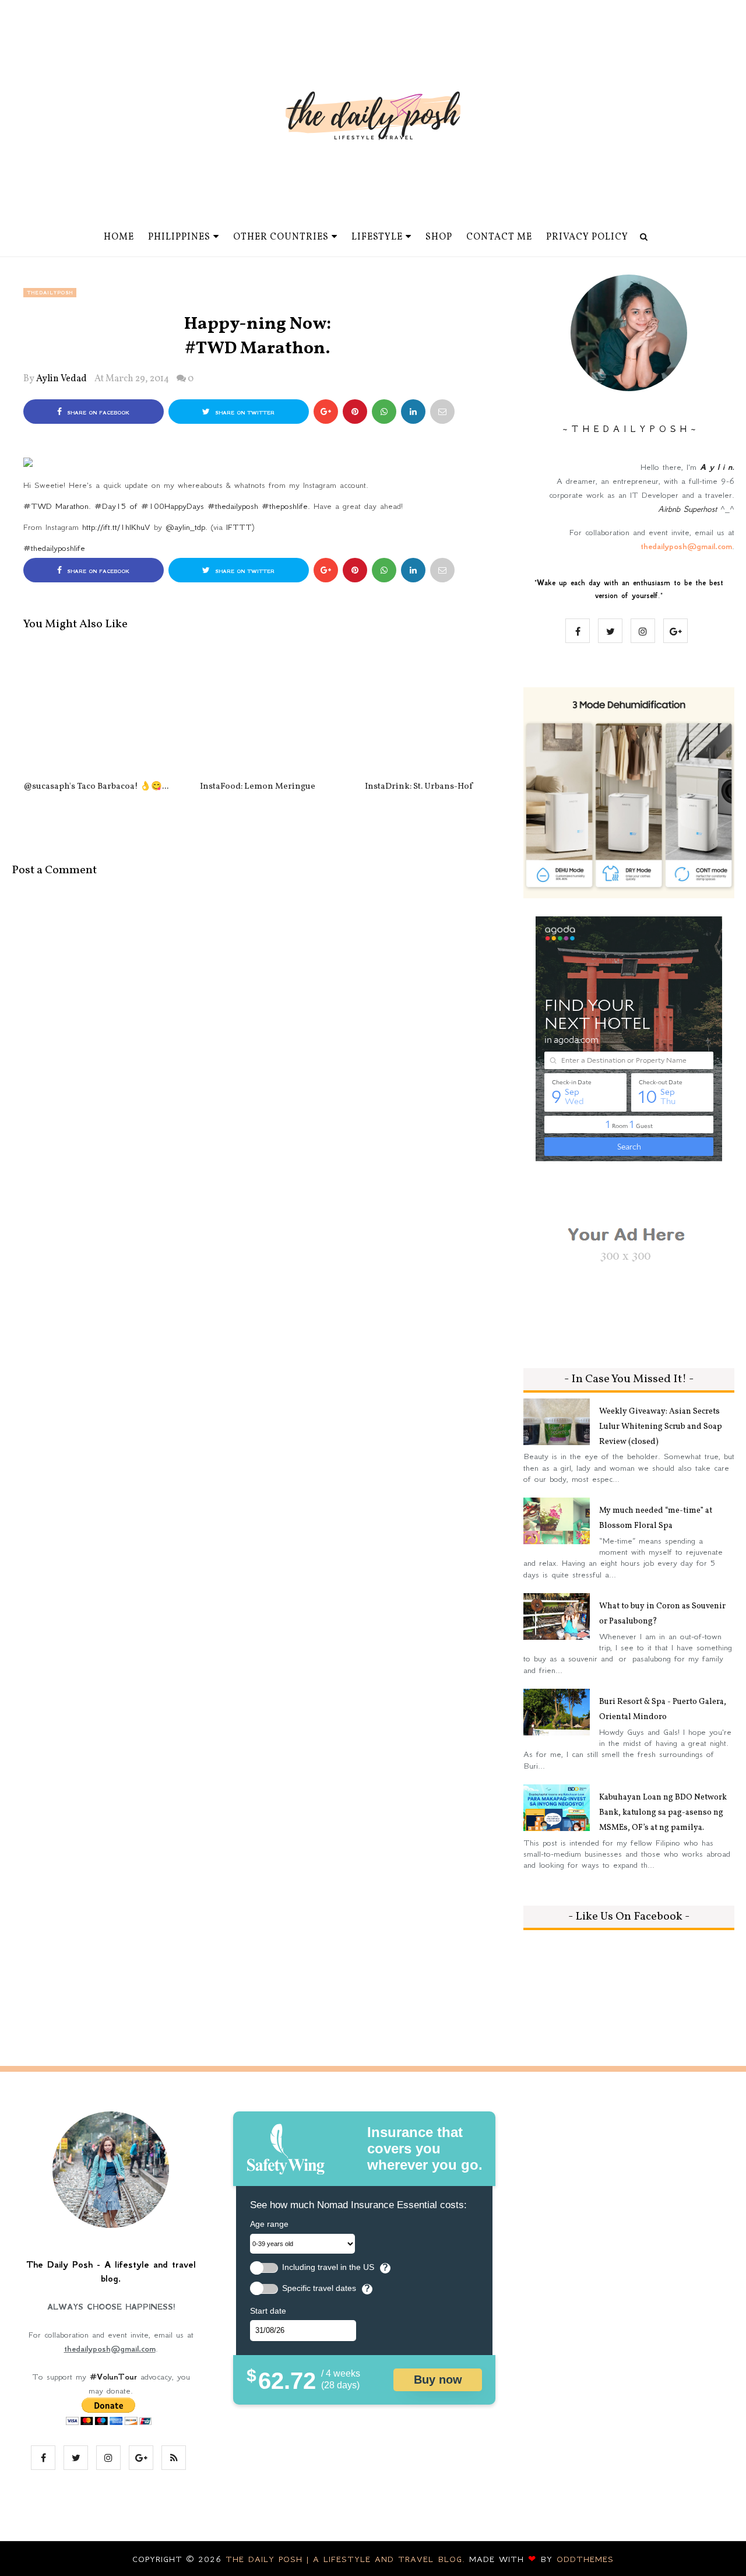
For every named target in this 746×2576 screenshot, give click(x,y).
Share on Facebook (97, 413)
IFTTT (239, 527)
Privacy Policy (587, 237)
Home (119, 237)
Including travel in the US (328, 2267)
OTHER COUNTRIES (281, 237)
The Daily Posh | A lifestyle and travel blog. (347, 2559)
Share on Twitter (244, 413)
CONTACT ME (499, 237)
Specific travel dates (319, 2288)
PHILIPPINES (179, 237)
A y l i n (716, 467)
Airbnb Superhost (687, 509)
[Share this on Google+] (326, 412)
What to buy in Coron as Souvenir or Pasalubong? (662, 1614)
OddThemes (585, 2559)
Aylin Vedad (61, 379)
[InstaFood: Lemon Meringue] (257, 711)
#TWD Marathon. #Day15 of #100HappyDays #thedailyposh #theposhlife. (167, 506)
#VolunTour (113, 2377)
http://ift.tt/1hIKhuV (116, 527)
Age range (269, 2224)
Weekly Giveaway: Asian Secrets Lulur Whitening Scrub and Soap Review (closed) (661, 1427)
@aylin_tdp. (186, 527)
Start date (268, 2311)
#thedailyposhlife (54, 548)
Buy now (438, 2380)
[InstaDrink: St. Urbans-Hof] (419, 711)
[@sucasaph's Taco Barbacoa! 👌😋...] (96, 711)
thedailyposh (50, 293)
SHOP (439, 237)
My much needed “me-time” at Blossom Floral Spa (656, 1518)
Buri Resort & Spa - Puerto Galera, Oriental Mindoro (663, 1709)
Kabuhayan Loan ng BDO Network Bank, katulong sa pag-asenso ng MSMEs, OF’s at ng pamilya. (663, 1813)
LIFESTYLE (377, 237)
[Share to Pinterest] (442, 412)
